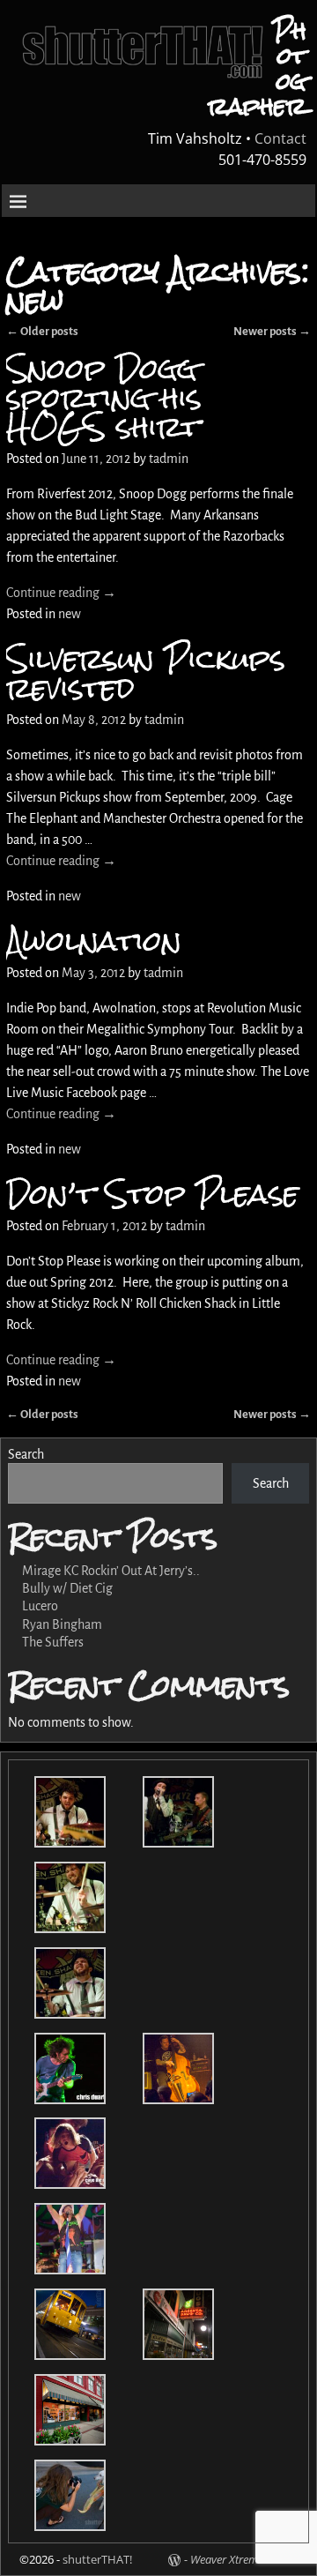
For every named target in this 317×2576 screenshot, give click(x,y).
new (70, 614)
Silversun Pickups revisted (146, 673)
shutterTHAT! (97, 2559)
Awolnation (94, 941)
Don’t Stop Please (152, 1194)
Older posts (42, 1414)
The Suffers (53, 1642)
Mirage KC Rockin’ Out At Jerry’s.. (111, 1571)
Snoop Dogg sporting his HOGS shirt (104, 397)
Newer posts (272, 331)
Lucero (40, 1606)
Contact (280, 138)
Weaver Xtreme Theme (244, 2559)
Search (26, 1454)
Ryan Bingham (62, 1624)
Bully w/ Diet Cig (67, 1588)
